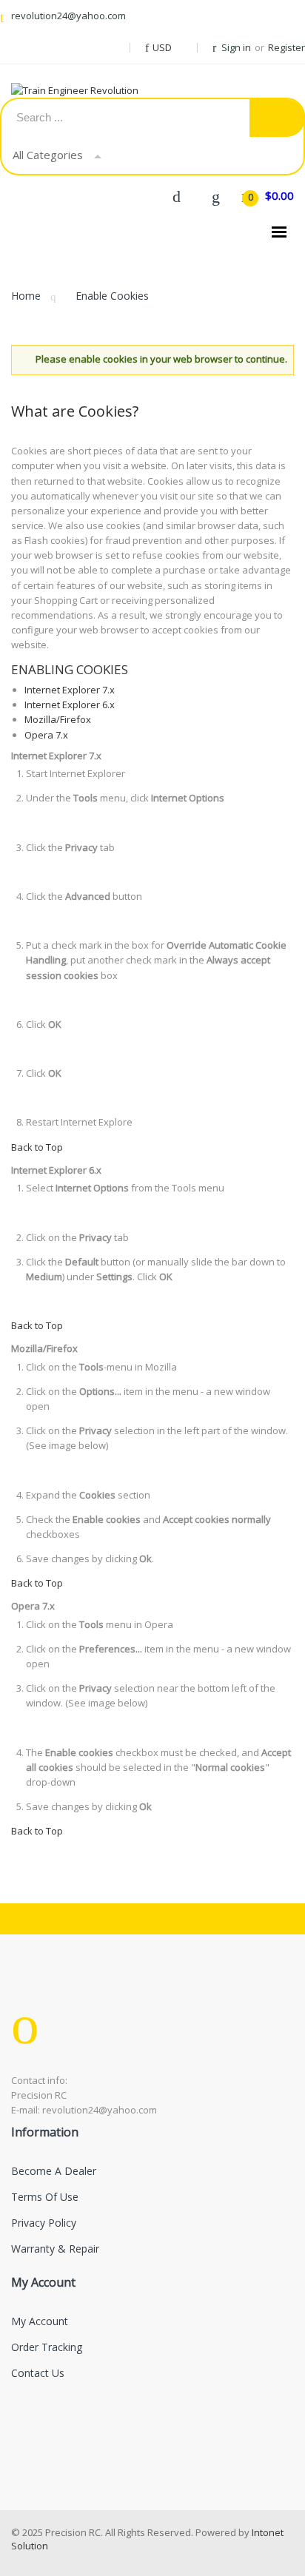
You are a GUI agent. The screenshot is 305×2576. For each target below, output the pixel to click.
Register (286, 47)
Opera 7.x (46, 735)
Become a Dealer (54, 2171)
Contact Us (38, 2373)
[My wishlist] (215, 195)
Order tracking (47, 2347)
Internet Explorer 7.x (70, 690)
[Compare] (176, 195)
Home (26, 296)
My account (40, 2321)
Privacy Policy (44, 2223)
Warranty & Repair (55, 2249)
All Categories (48, 155)
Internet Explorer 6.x (70, 704)
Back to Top (37, 1147)
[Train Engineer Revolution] (89, 90)
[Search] (277, 118)
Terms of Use (45, 2197)
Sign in (236, 47)
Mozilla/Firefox (58, 719)
